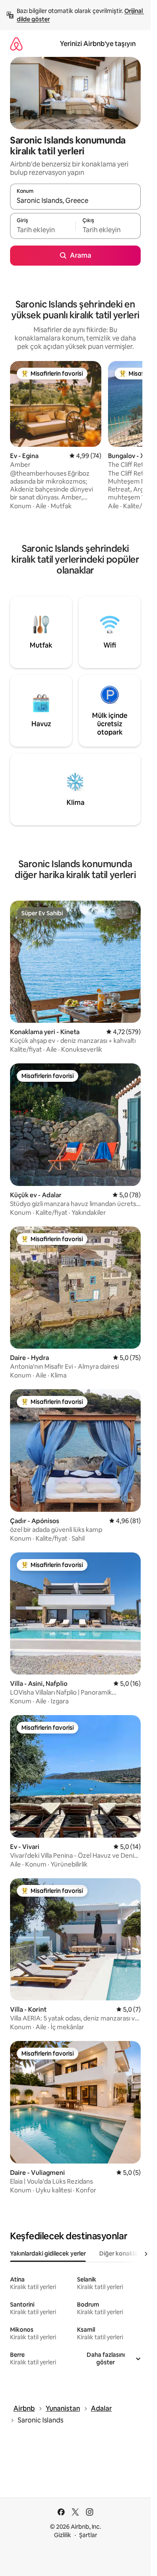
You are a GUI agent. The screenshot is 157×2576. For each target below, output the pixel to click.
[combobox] (75, 200)
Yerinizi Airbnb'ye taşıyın (98, 44)
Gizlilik (63, 2535)
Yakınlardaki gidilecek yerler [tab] (48, 2253)
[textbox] (43, 230)
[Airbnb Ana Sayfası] (16, 44)
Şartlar (88, 2535)
